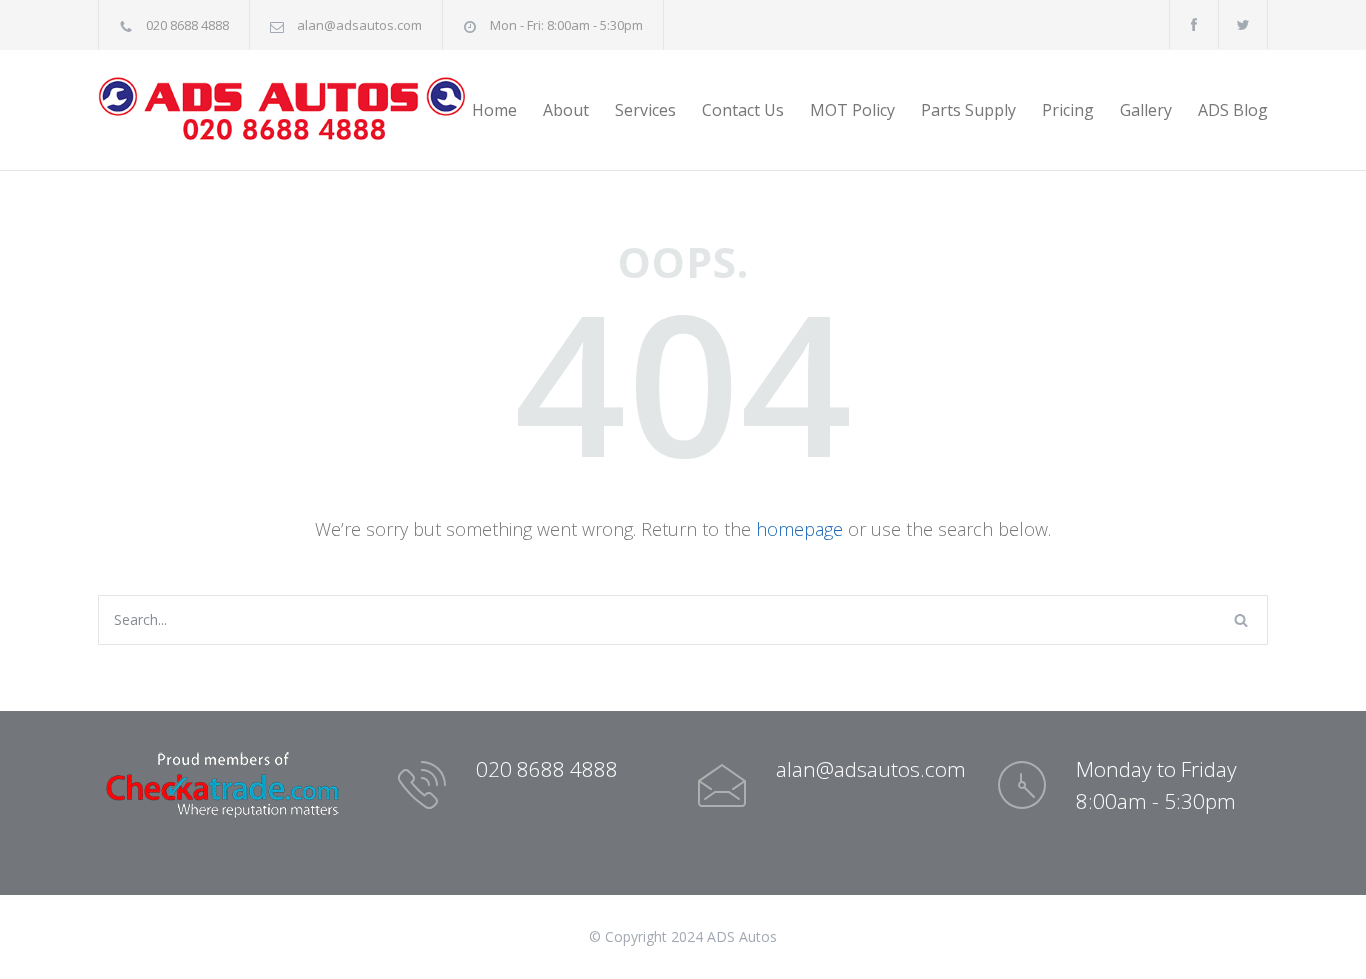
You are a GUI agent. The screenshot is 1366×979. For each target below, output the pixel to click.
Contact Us (743, 110)
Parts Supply (968, 110)
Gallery (1146, 110)
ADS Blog (1233, 110)
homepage (799, 529)
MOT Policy (852, 110)
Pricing (1068, 110)
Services (645, 110)
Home (494, 110)
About (566, 110)
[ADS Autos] (283, 110)
